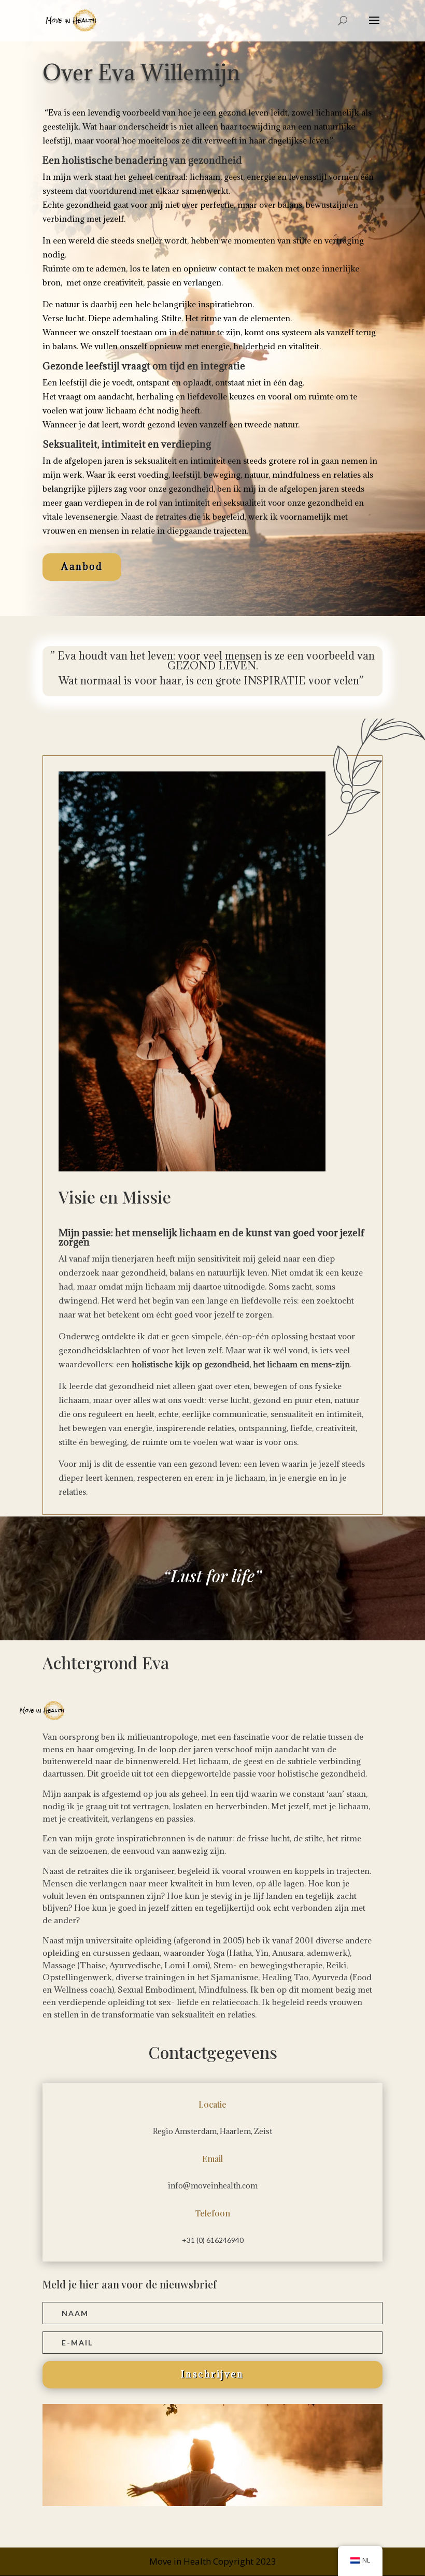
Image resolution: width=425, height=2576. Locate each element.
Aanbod (82, 567)
